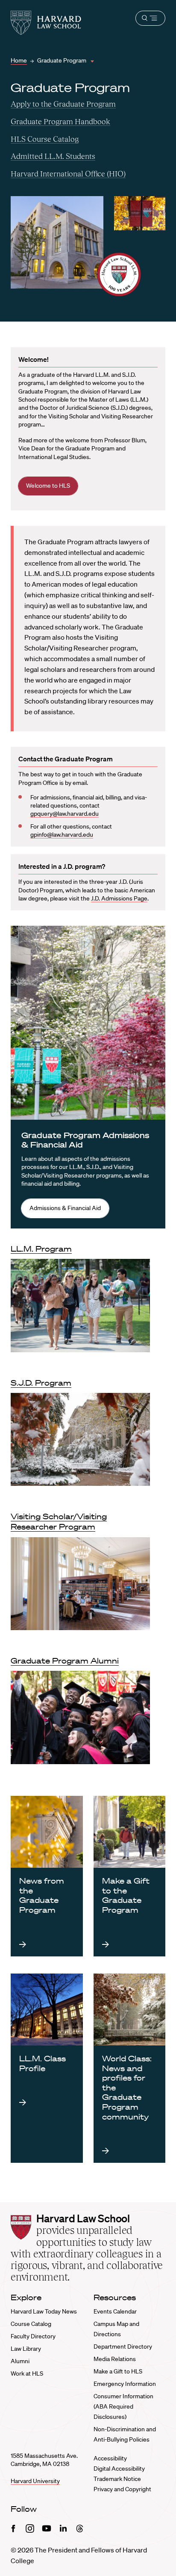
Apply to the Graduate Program (63, 104)
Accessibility (110, 2458)
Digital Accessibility (119, 2469)
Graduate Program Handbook (60, 121)
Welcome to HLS (48, 486)
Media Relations (115, 2359)
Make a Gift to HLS (118, 2371)
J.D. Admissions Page (119, 898)
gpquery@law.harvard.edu (65, 814)
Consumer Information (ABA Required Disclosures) (123, 2406)
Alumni (20, 2361)
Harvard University (35, 2481)
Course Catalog (31, 2324)
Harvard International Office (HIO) (68, 174)
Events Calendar (115, 2311)
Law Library (26, 2349)
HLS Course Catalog (45, 139)
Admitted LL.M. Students (53, 156)
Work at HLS (27, 2373)
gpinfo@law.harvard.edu (62, 835)
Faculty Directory (33, 2336)
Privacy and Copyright (122, 2489)
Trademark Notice (117, 2479)
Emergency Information (125, 2384)
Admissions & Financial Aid (65, 1208)
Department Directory (123, 2346)
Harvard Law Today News (44, 2311)
